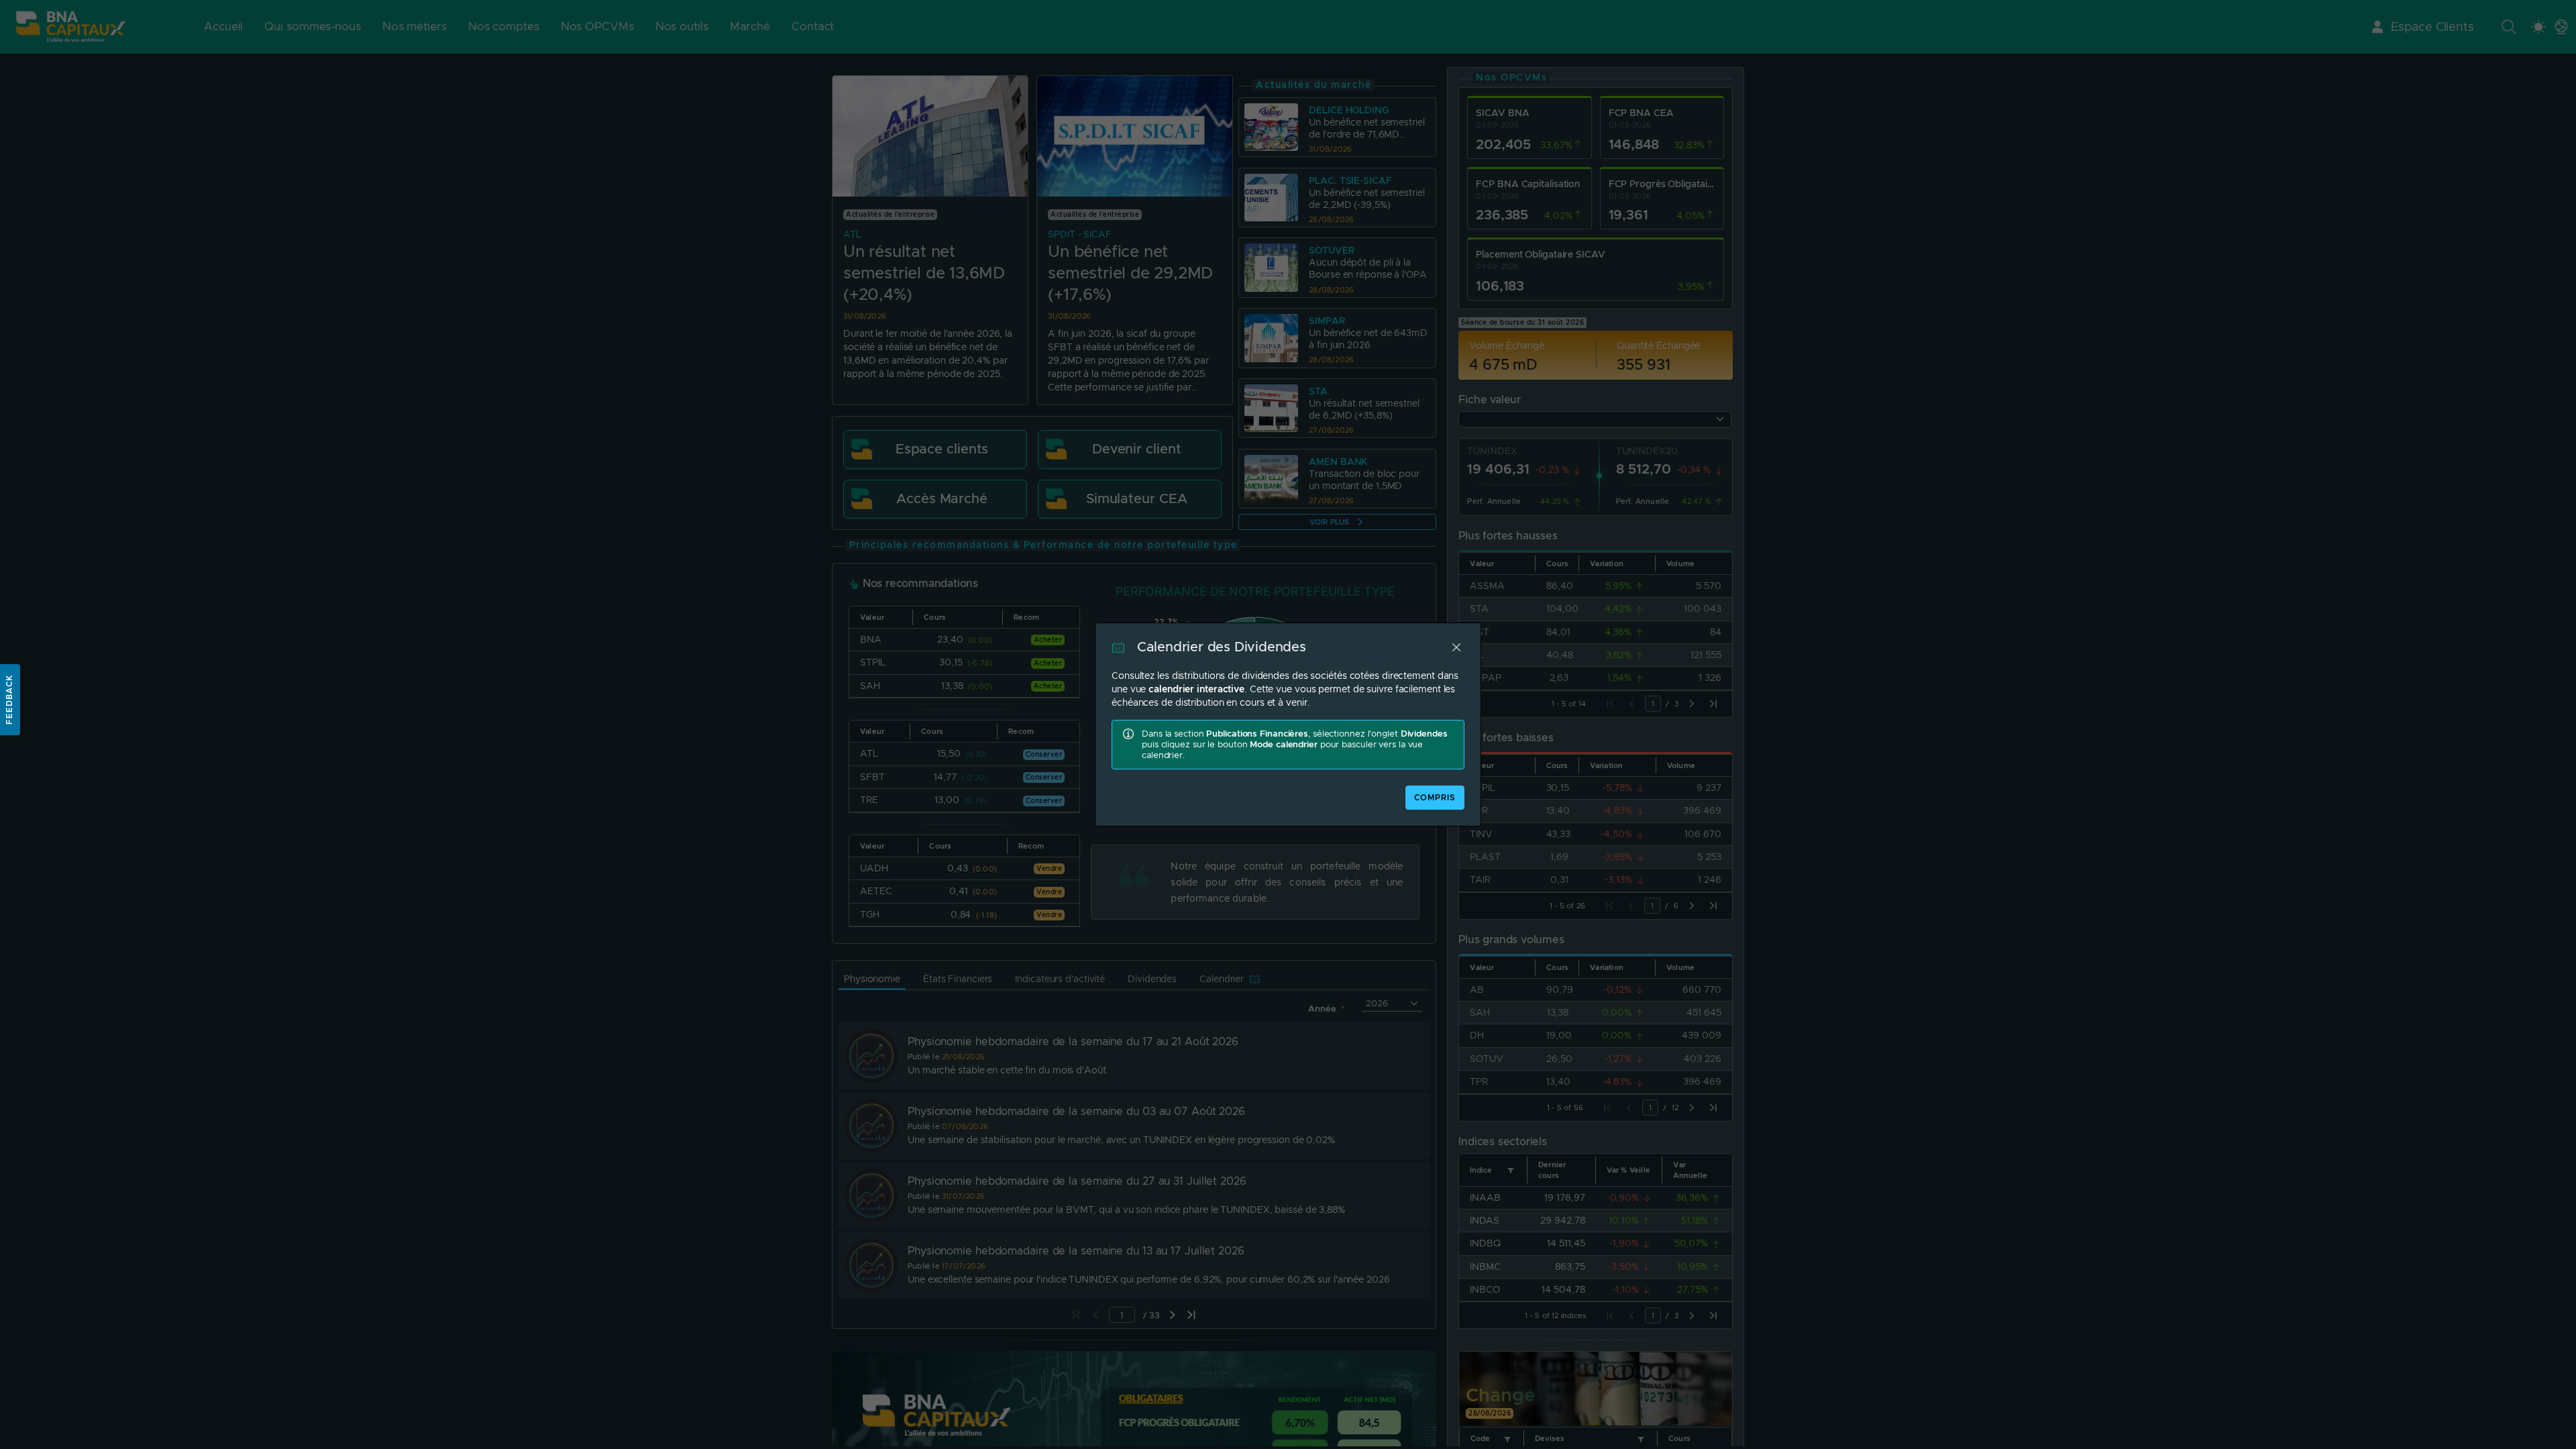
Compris (1435, 798)
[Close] (1456, 647)
